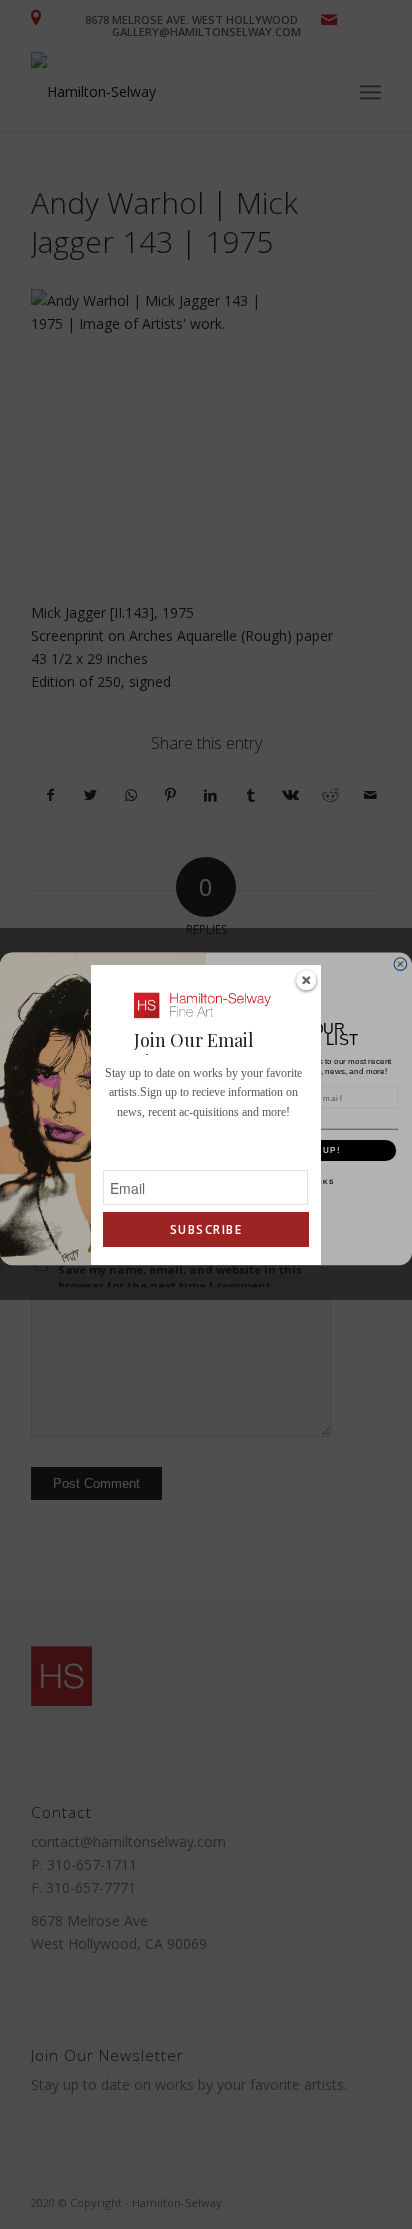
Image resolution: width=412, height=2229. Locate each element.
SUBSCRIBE (206, 1229)
